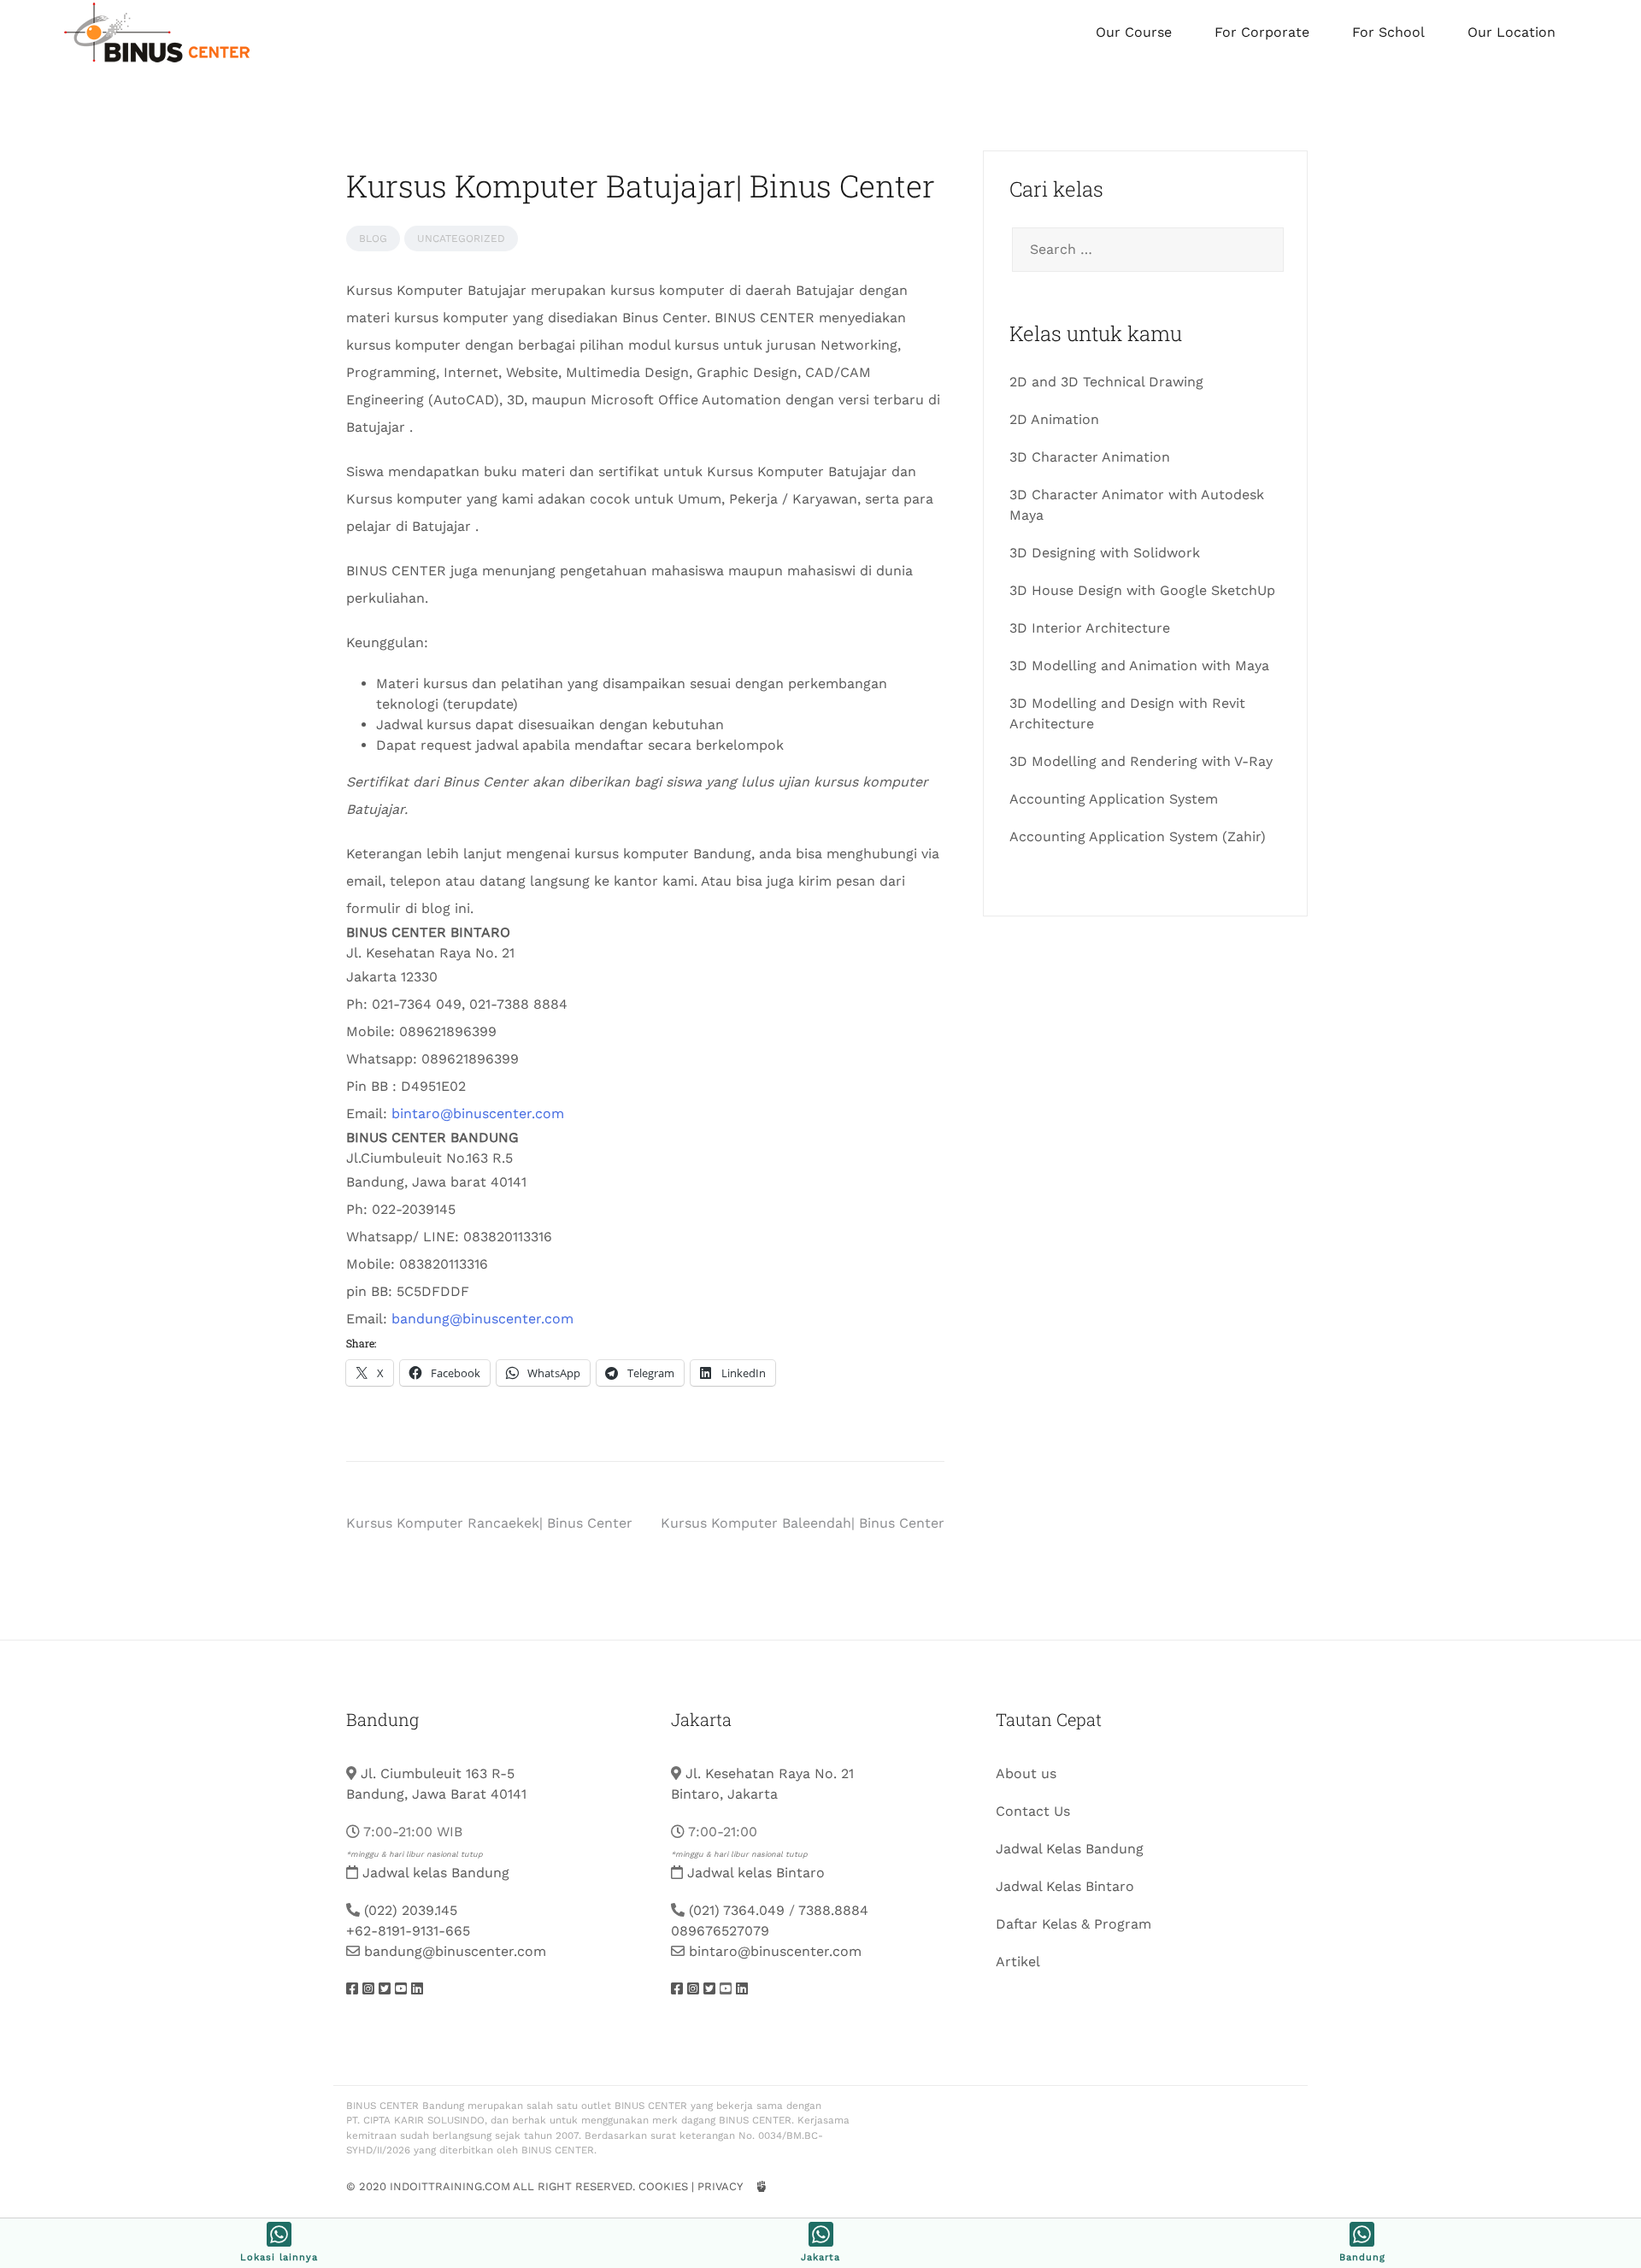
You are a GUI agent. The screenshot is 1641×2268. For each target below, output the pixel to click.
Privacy (720, 2186)
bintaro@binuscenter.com (478, 1113)
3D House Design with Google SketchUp (1142, 590)
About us (1026, 1773)
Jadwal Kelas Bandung (1070, 1849)
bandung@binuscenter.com (482, 1319)
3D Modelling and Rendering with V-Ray (1141, 761)
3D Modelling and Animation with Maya (1139, 666)
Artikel (1018, 1962)
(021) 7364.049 (737, 1910)
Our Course (1134, 32)
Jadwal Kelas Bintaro (1065, 1886)
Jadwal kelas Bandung (436, 1873)
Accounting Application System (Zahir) (1138, 837)
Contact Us (1033, 1811)
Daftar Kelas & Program (1073, 1924)
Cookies (663, 2186)
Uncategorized (461, 239)
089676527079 (720, 1931)
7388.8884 (833, 1910)
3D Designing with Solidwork (1105, 553)
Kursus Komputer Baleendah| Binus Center (803, 1523)
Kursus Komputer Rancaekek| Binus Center (489, 1523)
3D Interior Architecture (1090, 628)
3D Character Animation (1090, 457)
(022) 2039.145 (411, 1910)
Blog (373, 239)
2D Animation (1054, 419)
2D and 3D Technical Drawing (1106, 382)
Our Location (1512, 32)
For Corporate (1262, 32)
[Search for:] (1145, 250)
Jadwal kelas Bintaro (756, 1873)
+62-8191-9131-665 (408, 1931)
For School (1388, 32)
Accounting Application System (1114, 799)
